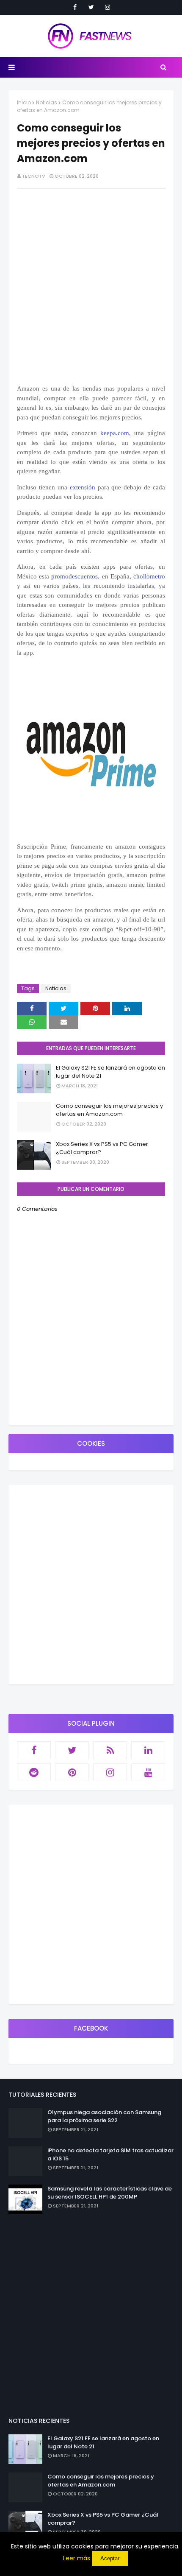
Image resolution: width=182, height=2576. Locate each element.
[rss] (110, 1750)
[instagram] (108, 7)
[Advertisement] (91, 1584)
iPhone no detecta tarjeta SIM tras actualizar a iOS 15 (110, 2155)
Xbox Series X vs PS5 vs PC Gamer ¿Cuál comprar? (102, 1148)
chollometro (149, 576)
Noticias (47, 102)
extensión (83, 487)
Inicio (24, 102)
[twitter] (91, 7)
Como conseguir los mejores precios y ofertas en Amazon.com (109, 1110)
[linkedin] (148, 1750)
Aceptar (110, 2558)
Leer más (77, 2558)
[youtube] (148, 1772)
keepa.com (115, 433)
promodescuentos (74, 576)
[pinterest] (72, 1772)
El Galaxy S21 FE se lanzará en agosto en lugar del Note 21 (110, 1072)
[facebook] (75, 7)
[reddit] (34, 1772)
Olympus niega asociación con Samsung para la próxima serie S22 (104, 2116)
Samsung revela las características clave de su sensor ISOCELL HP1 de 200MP (110, 2193)
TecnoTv (34, 176)
